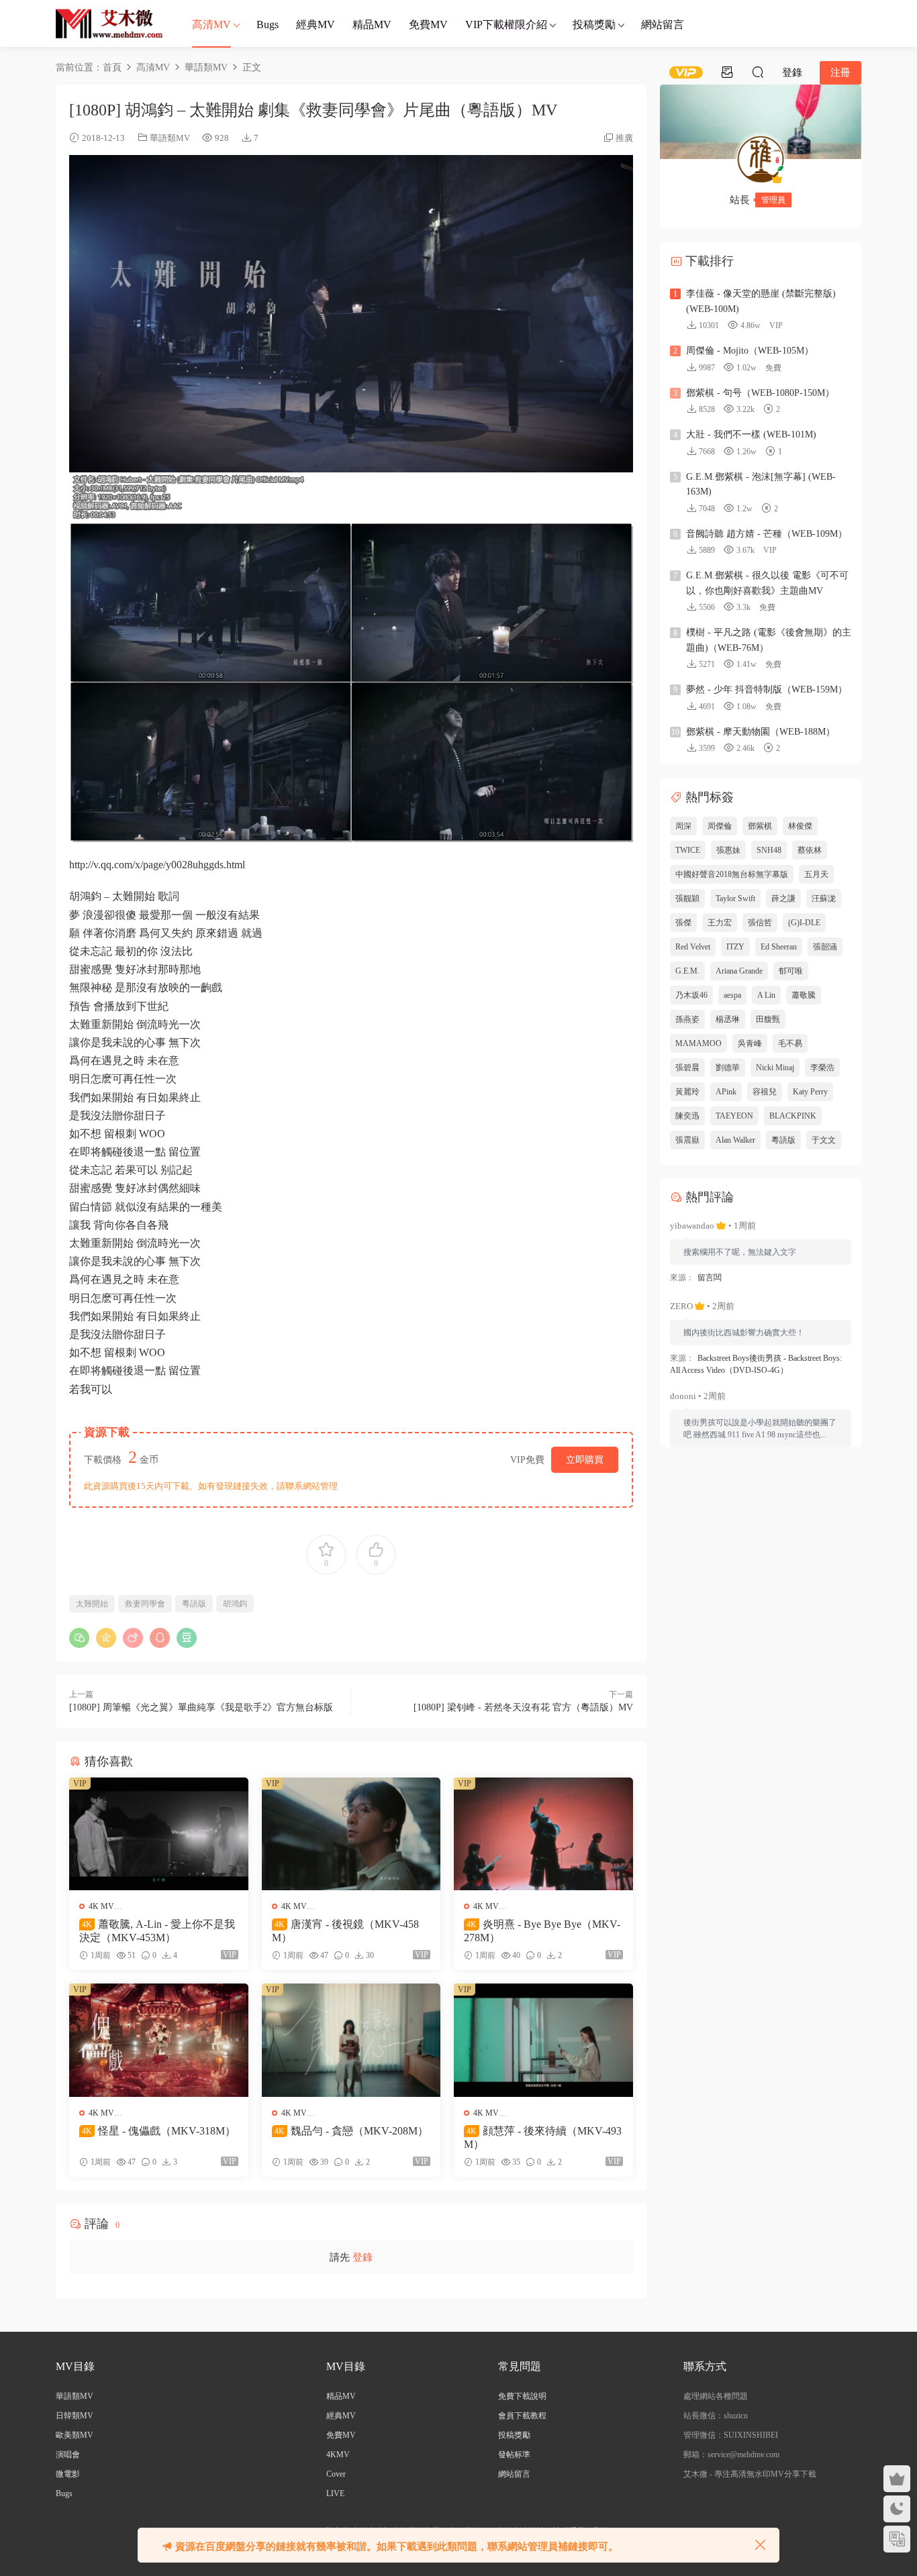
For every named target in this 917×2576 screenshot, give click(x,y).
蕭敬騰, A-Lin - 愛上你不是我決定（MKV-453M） (157, 1931)
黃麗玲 (687, 1092)
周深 (683, 826)
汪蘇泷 (824, 898)
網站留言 (663, 24)
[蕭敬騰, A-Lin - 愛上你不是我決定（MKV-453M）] (159, 1834)
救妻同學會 (145, 1604)
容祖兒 (765, 1092)
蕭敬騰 (804, 995)
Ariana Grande (739, 971)
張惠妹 (728, 850)
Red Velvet (693, 947)
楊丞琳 (728, 1019)
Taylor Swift (735, 898)
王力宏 (720, 923)
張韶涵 (825, 947)
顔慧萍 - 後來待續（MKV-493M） (543, 2137)
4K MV (101, 1906)
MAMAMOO (698, 1043)
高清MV (211, 24)
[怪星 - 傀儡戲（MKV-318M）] (159, 2040)
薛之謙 (783, 898)
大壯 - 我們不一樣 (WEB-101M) (751, 434)
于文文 (824, 1140)
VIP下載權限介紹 (506, 24)
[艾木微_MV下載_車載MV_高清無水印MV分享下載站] (109, 23)
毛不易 (790, 1043)
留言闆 (710, 1278)
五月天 (816, 874)
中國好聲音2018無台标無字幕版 (732, 874)
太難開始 (92, 1604)
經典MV (316, 24)
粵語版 (194, 1604)
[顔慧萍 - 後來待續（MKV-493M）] (543, 2040)
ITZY (735, 947)
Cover (336, 2474)
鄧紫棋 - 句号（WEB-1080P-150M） (760, 393)
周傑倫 (720, 826)
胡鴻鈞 (235, 1604)
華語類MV (170, 138)
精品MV (372, 24)
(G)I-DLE (804, 923)
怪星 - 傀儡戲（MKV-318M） (159, 2131)
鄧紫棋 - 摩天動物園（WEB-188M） (761, 732)
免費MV (428, 24)
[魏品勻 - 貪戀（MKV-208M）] (351, 2040)
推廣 (624, 138)
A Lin (766, 995)
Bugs (268, 24)
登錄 (363, 2257)
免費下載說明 (522, 2396)
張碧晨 (687, 1068)
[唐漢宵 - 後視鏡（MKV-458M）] (351, 1834)
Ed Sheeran (779, 947)
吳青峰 (750, 1043)
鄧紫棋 (760, 826)
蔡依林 (810, 850)
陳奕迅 (687, 1116)
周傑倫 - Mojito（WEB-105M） (750, 351)
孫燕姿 (687, 1019)
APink (726, 1092)
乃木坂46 (691, 995)
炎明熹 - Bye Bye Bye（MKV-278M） (542, 1931)
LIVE (335, 2493)
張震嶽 (687, 1140)
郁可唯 (791, 971)
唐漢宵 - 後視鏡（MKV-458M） (345, 1931)
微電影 (68, 2474)
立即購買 (585, 1460)
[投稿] (727, 72)
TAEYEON (734, 1116)
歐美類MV (75, 2435)
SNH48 (769, 850)
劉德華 (728, 1068)
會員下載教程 (522, 2416)
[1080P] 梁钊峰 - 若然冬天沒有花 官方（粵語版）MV (523, 1707)
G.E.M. (687, 971)
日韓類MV (75, 2416)
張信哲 (760, 923)
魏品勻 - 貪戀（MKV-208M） (351, 2131)
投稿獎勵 (594, 24)
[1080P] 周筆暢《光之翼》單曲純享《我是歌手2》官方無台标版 (201, 1707)
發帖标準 (514, 2455)
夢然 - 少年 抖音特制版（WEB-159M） (767, 689)
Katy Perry (810, 1092)
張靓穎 (687, 898)
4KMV (338, 2455)
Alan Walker (735, 1140)
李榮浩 (822, 1068)
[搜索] (758, 72)
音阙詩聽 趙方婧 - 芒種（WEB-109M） (767, 534)
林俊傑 (800, 826)
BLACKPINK (793, 1116)
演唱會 (68, 2455)
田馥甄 (768, 1019)
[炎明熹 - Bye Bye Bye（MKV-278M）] (543, 1834)
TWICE (688, 850)
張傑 (683, 923)
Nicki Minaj (775, 1068)
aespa (732, 995)
